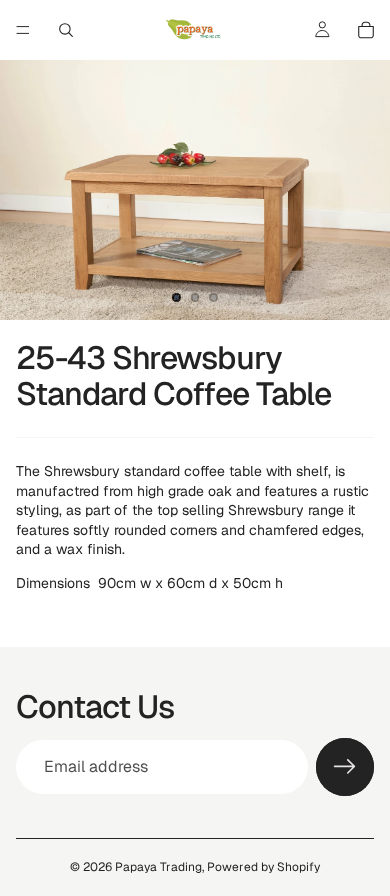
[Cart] (366, 30)
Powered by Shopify (263, 867)
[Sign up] (345, 767)
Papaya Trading (158, 867)
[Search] (66, 30)
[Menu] (23, 30)
